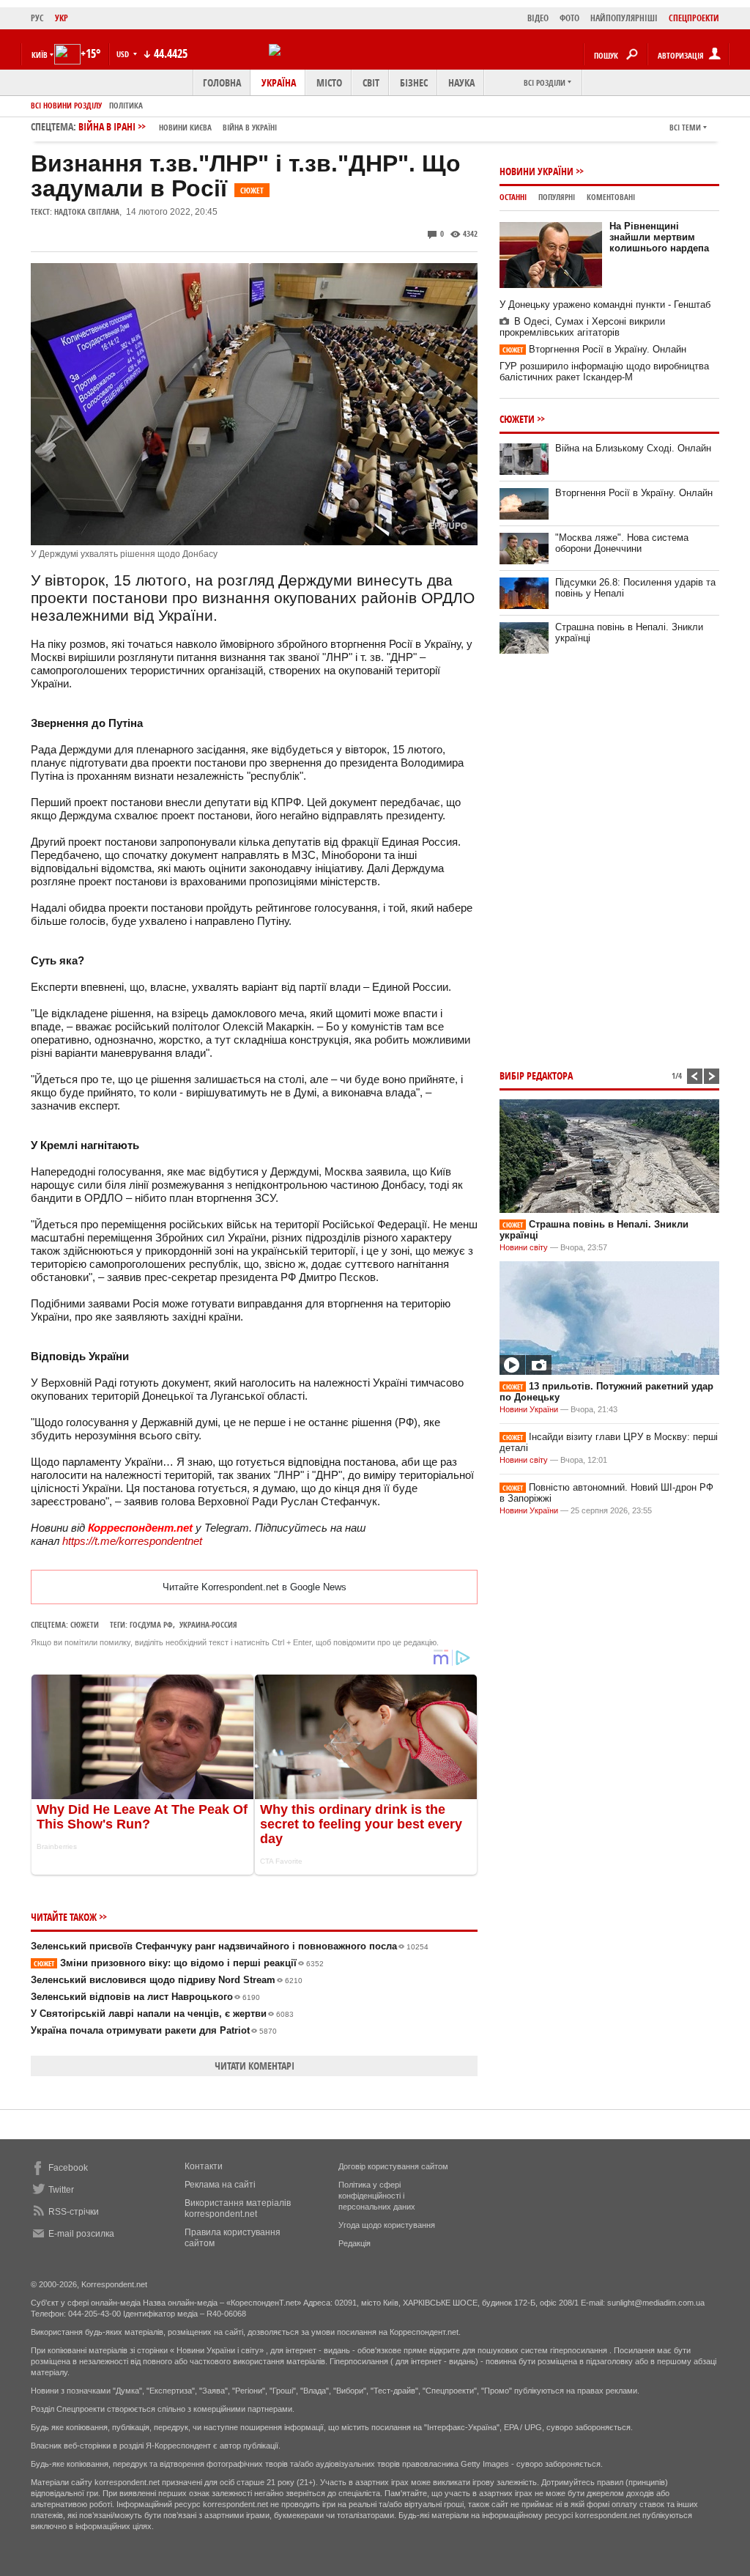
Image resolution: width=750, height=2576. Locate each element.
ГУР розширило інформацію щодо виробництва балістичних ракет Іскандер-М (604, 372)
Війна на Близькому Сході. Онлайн (633, 448)
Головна (222, 82)
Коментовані (611, 197)
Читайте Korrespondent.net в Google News (255, 1587)
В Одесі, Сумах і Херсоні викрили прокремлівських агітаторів (582, 327)
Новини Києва (185, 127)
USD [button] (124, 54)
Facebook (68, 2168)
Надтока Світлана (87, 211)
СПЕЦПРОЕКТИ (694, 18)
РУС (37, 18)
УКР (62, 18)
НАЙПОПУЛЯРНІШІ (624, 18)
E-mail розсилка (81, 2234)
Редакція (354, 2243)
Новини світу (524, 1247)
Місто (329, 82)
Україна (279, 82)
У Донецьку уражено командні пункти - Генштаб (605, 305)
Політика (126, 105)
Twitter (61, 2190)
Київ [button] (40, 55)
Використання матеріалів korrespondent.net (238, 2208)
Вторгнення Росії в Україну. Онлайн (594, 349)
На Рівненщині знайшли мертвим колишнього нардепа (659, 237)
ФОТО (569, 18)
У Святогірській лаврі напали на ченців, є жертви (162, 2014)
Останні (513, 197)
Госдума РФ (151, 1624)
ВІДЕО (538, 18)
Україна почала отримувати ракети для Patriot (154, 2030)
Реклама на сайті (220, 2185)
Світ (371, 82)
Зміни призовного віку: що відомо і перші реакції (179, 1963)
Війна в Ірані (178, 126)
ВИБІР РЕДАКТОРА (536, 1075)
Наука (461, 82)
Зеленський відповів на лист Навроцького (145, 1997)
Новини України (536, 171)
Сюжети (85, 1624)
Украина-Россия (208, 1624)
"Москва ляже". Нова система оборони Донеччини (622, 543)
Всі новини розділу (66, 105)
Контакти (204, 2166)
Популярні (557, 197)
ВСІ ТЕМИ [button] (685, 127)
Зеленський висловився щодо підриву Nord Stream (167, 1980)
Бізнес (414, 82)
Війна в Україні (250, 127)
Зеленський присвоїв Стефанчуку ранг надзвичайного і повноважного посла (230, 1946)
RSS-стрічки (74, 2212)
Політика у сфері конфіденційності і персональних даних (377, 2196)
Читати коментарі (255, 2066)
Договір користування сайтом (393, 2166)
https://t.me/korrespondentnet (132, 1541)
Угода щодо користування (387, 2225)
